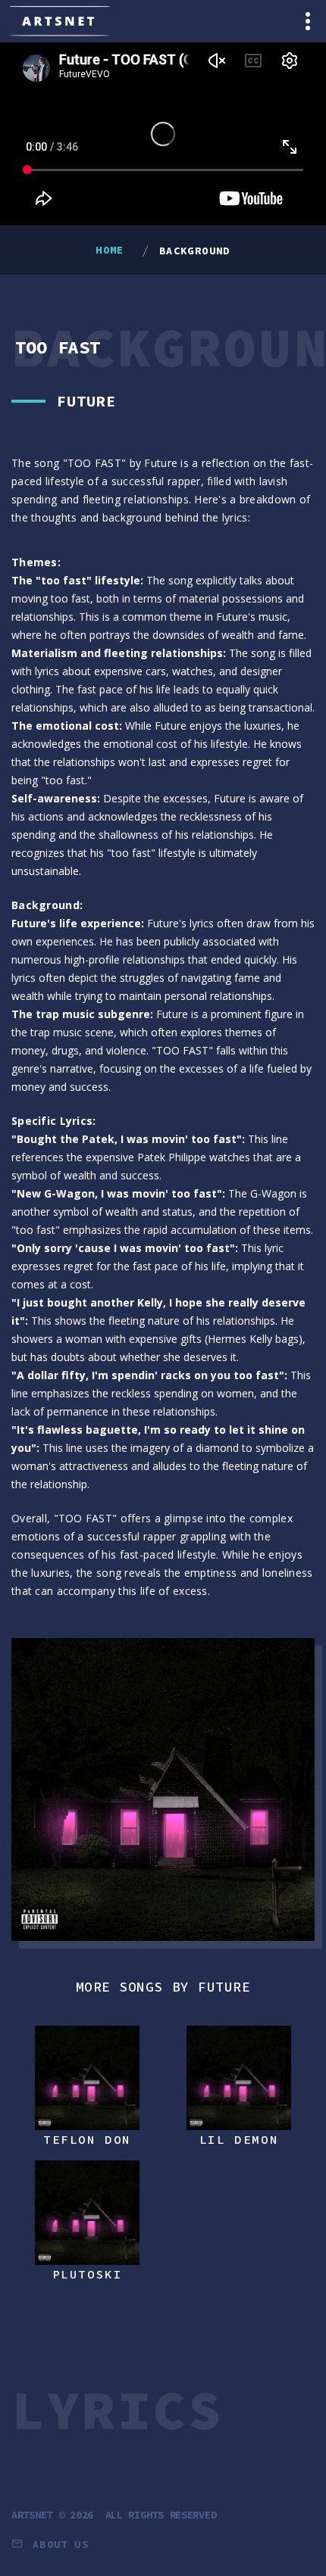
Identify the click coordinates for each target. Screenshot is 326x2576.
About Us (61, 2544)
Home (110, 250)
